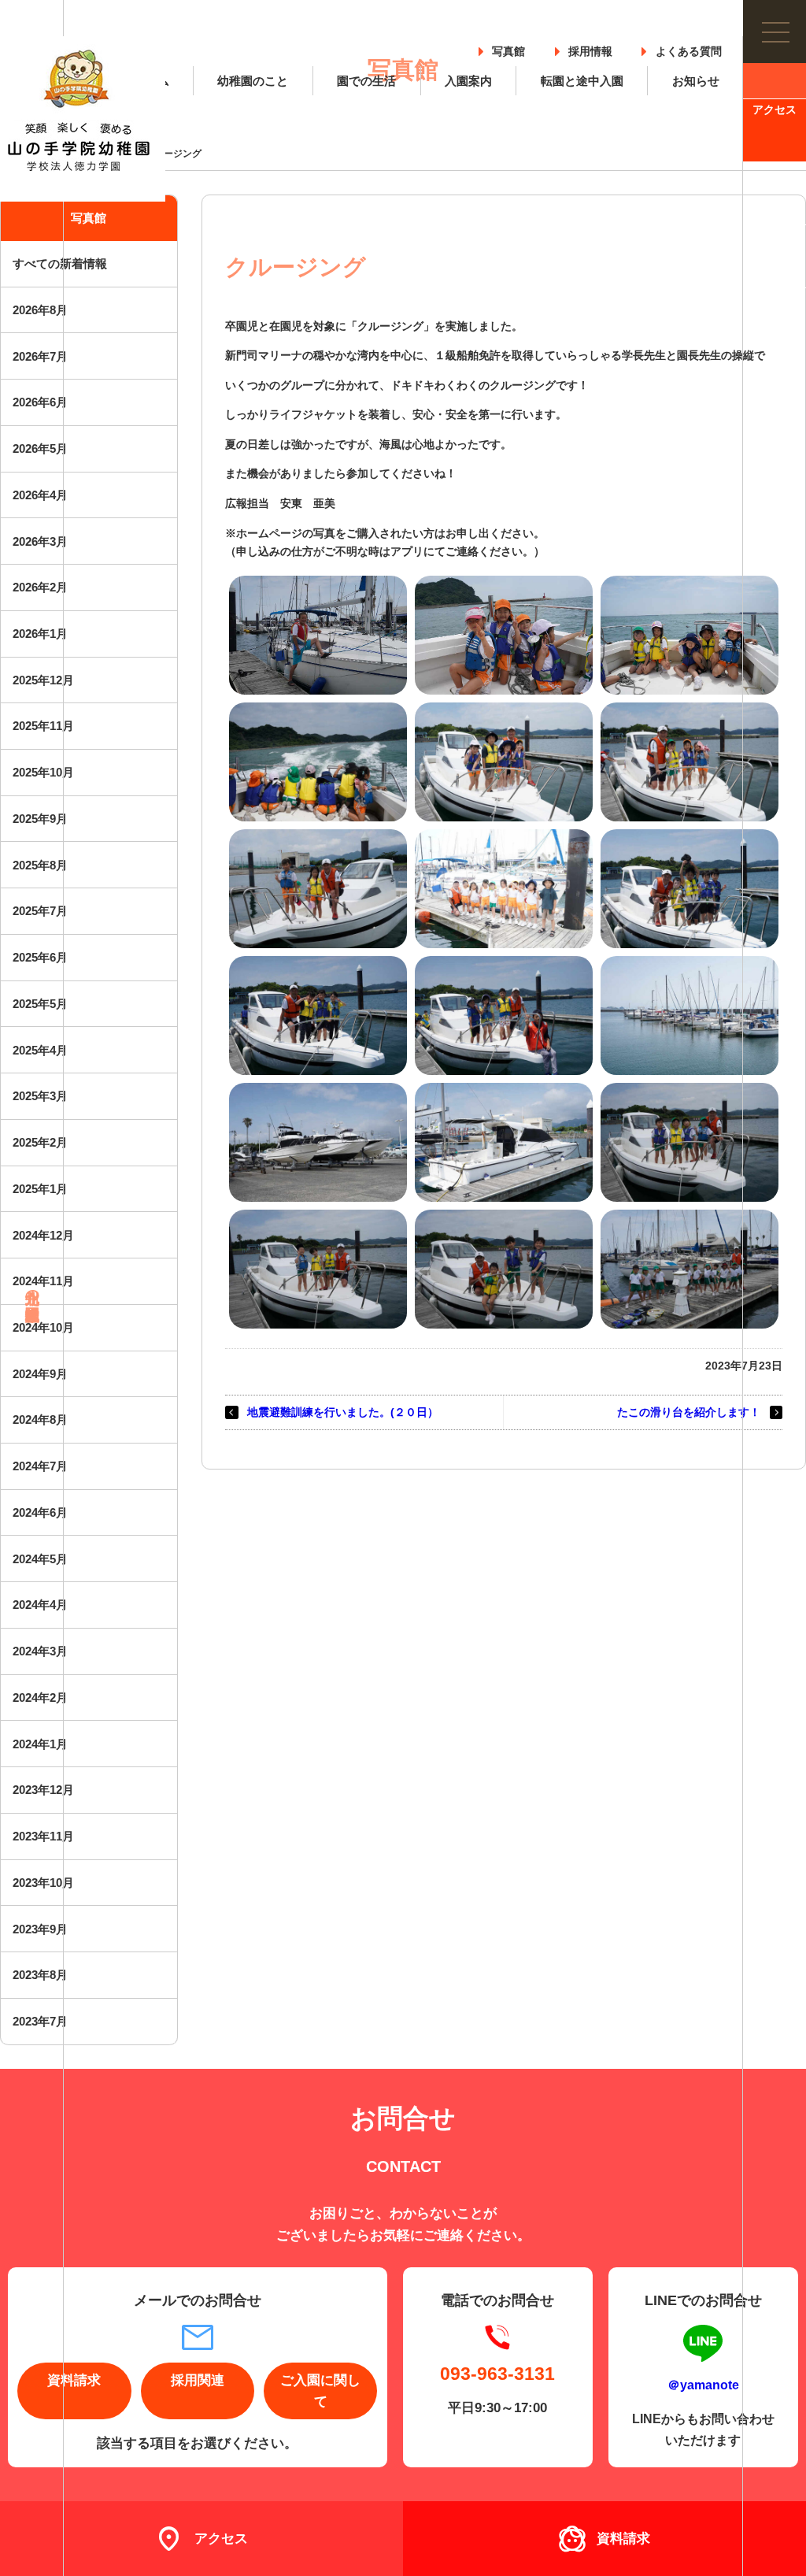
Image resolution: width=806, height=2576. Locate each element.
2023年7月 (40, 2021)
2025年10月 (43, 772)
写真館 (508, 48)
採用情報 (590, 48)
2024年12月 (43, 1235)
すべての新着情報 (60, 263)
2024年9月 (40, 1374)
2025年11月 (43, 726)
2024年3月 (40, 1651)
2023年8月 (40, 1975)
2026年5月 (40, 448)
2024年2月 (40, 1698)
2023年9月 (40, 1929)
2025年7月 (40, 911)
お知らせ (696, 81)
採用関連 (198, 2380)
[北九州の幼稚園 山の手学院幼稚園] (83, 119)
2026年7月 (40, 356)
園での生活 (366, 81)
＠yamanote (703, 2385)
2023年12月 (43, 1790)
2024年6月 (40, 1512)
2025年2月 (40, 1142)
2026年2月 (40, 587)
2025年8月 (40, 865)
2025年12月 (43, 680)
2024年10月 (43, 1327)
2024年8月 (40, 1420)
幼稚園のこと (253, 81)
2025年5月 (40, 1004)
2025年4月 (40, 1050)
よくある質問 (689, 48)
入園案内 (468, 81)
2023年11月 (43, 1836)
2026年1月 (40, 634)
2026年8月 (40, 310)
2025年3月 (40, 1096)
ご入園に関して (320, 2391)
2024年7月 (40, 1466)
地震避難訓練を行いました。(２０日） (343, 1412)
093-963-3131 (497, 2373)
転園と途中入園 (582, 81)
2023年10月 (43, 1883)
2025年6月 (40, 957)
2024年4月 (40, 1605)
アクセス (775, 110)
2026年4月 (40, 495)
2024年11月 (43, 1281)
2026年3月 (40, 541)
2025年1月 (40, 1189)
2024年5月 (40, 1559)
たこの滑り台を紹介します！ (689, 1412)
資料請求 (775, 47)
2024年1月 (40, 1744)
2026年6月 (40, 402)
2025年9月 (40, 819)
